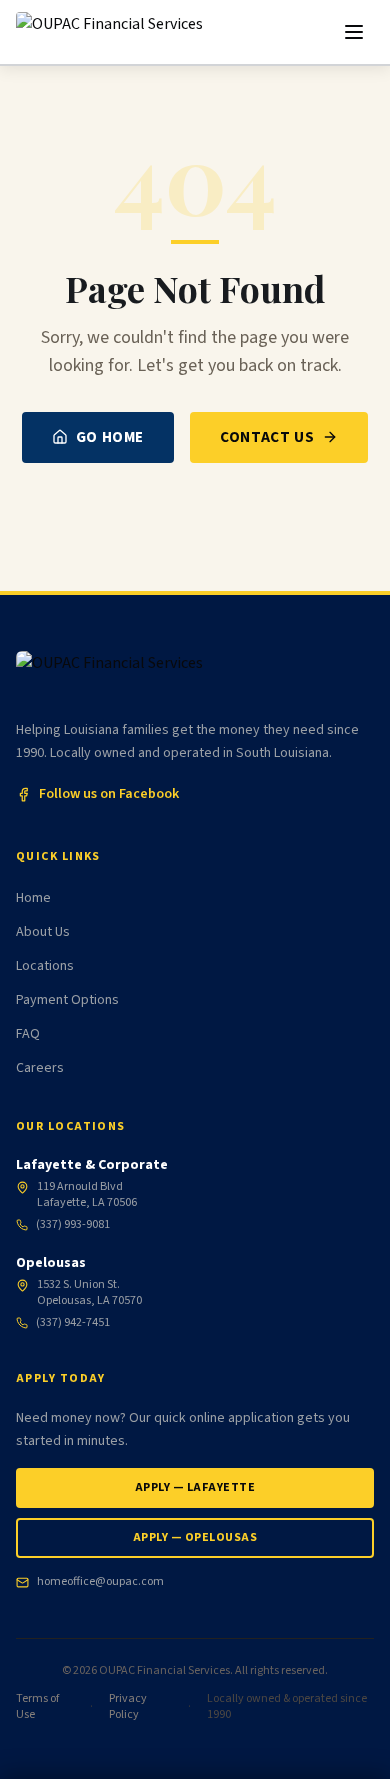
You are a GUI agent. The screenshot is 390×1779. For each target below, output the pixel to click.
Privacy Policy (128, 1707)
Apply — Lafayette (195, 1487)
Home (33, 898)
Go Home (110, 437)
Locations (45, 966)
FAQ (28, 1034)
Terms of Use (37, 1707)
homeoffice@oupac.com (100, 1582)
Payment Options (67, 1000)
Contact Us (267, 437)
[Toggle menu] (354, 32)
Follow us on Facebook (109, 794)
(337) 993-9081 (73, 1225)
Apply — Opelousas (195, 1537)
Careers (40, 1068)
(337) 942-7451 (73, 1323)
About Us (43, 932)
